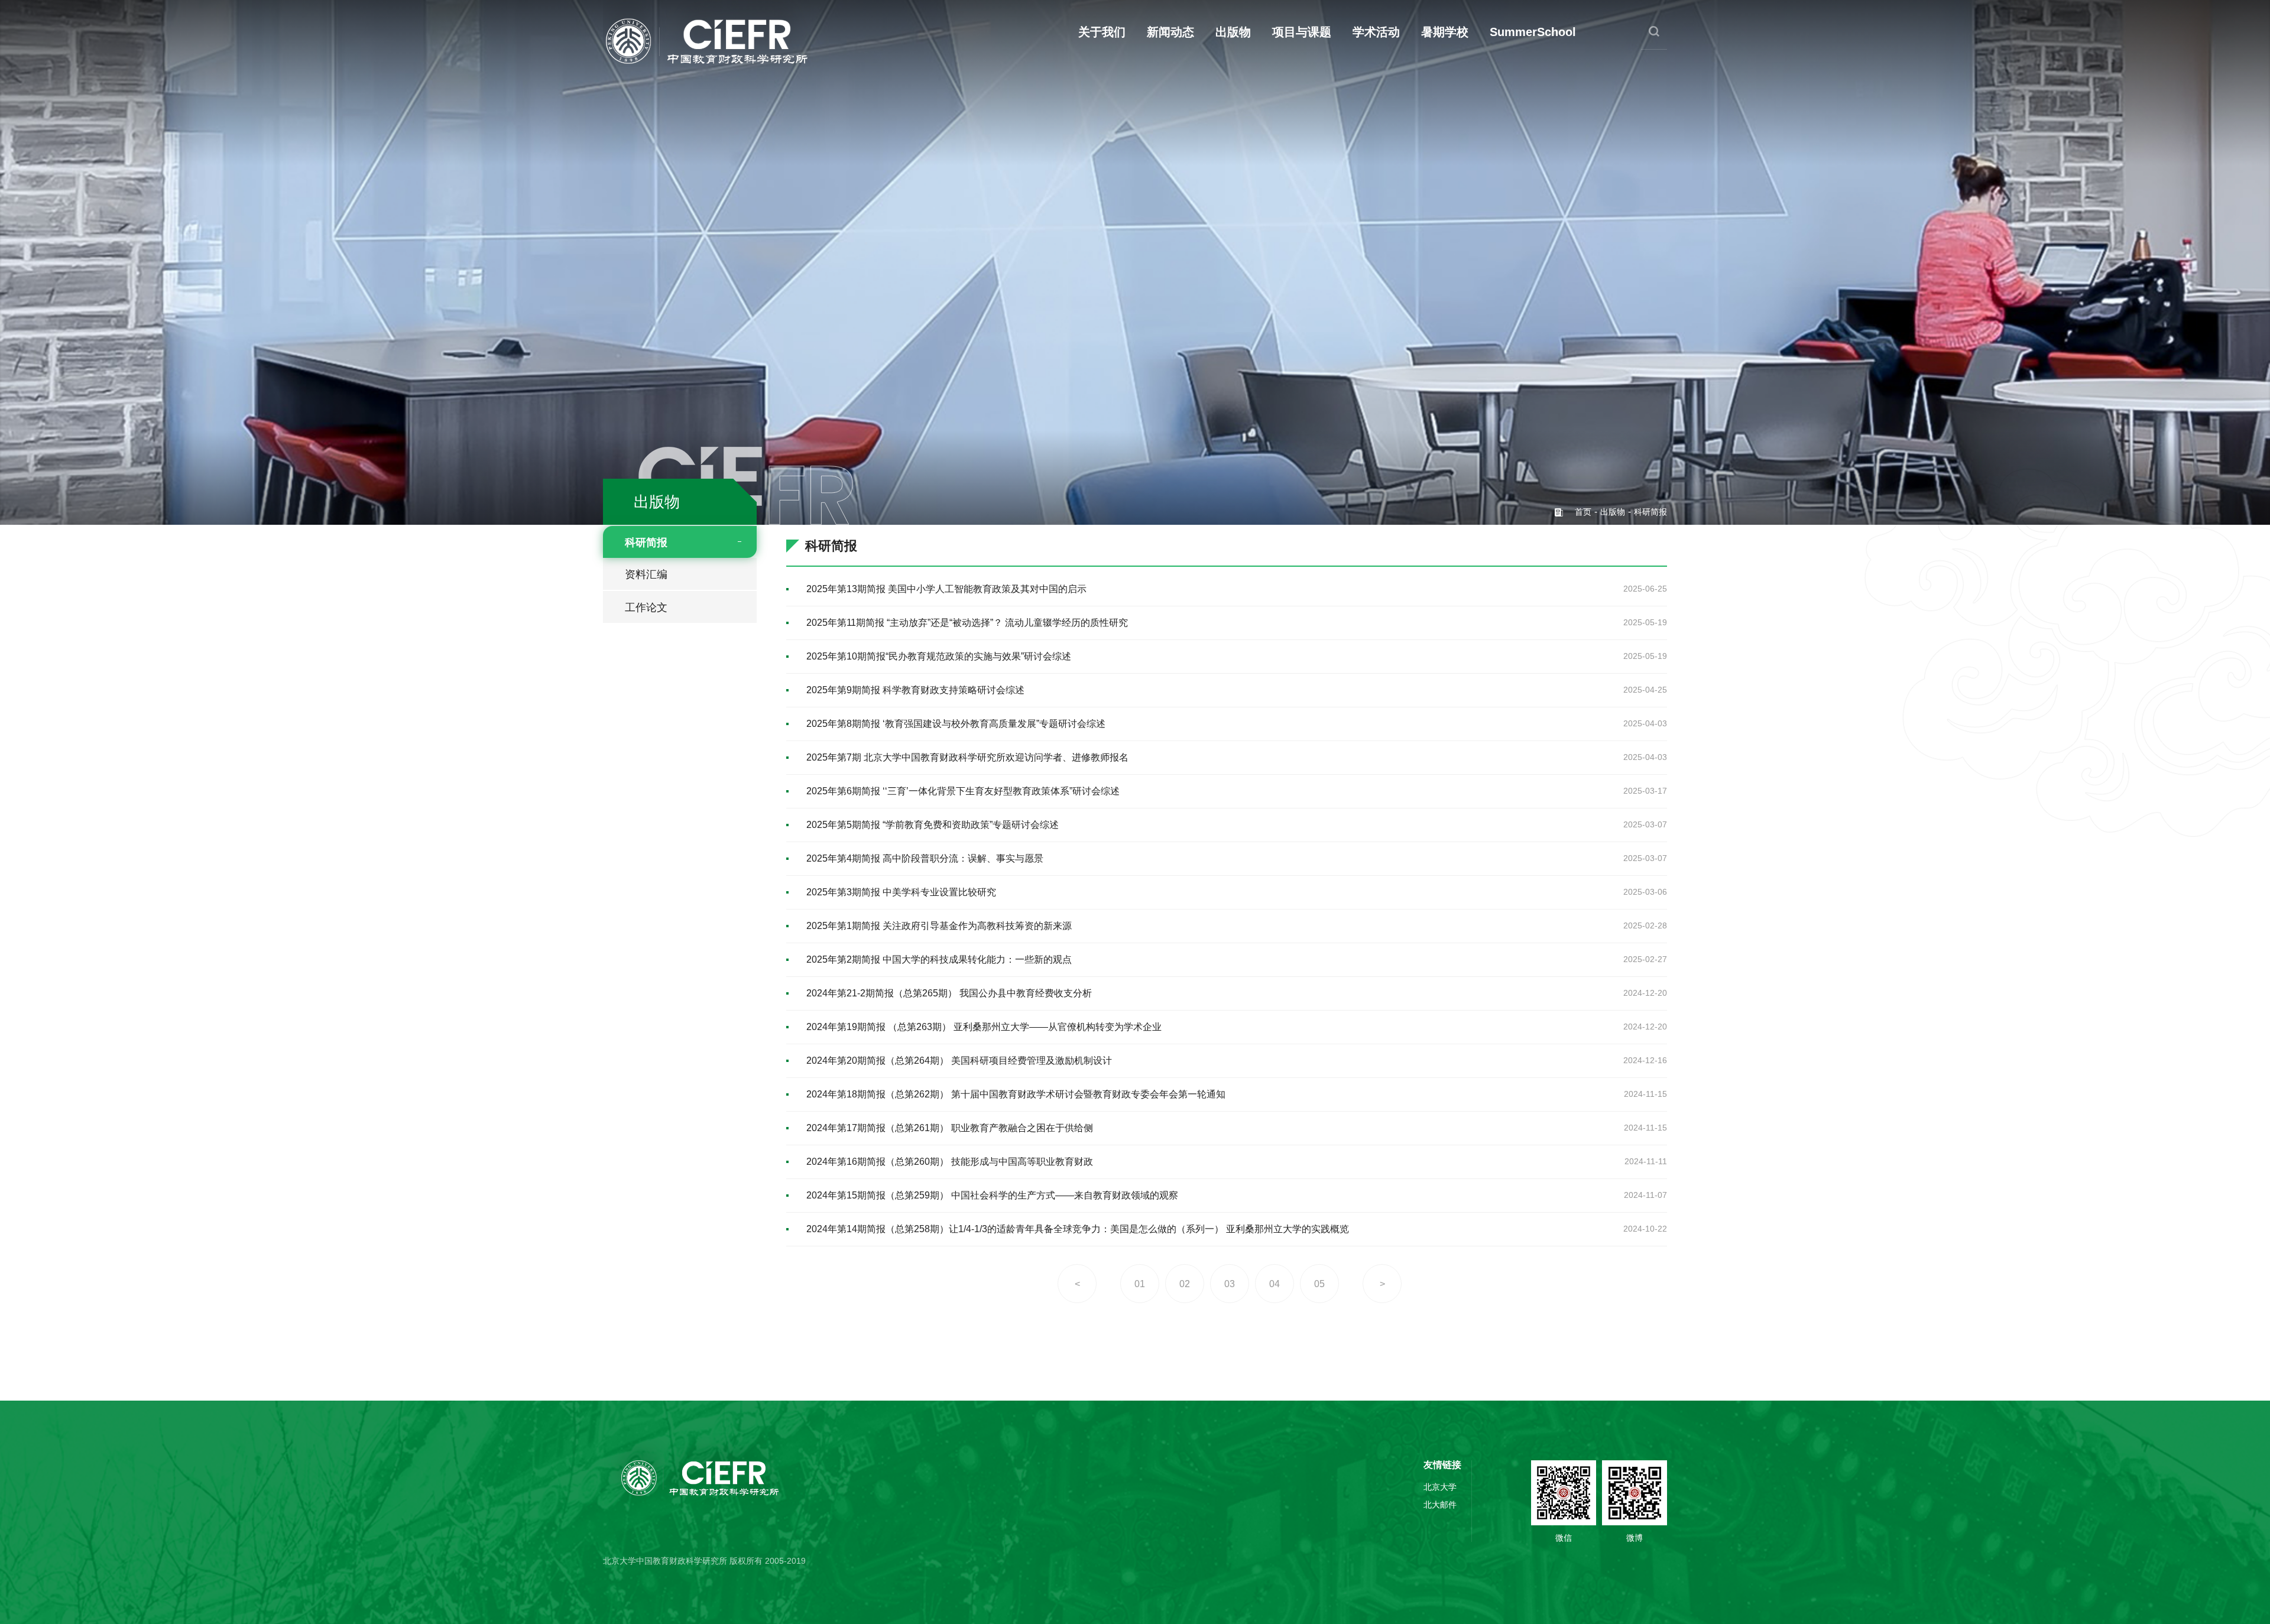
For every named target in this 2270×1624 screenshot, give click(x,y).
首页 (1583, 512)
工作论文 (646, 608)
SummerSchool (1533, 32)
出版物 (1233, 32)
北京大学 (1440, 1487)
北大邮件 (1440, 1505)
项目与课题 (1302, 32)
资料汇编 (646, 574)
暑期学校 (1445, 32)
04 (1275, 1284)
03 (1230, 1284)
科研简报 (646, 543)
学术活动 (1376, 32)
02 (1185, 1284)
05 (1319, 1284)
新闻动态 (1170, 32)
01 (1140, 1284)
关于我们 (1102, 32)
